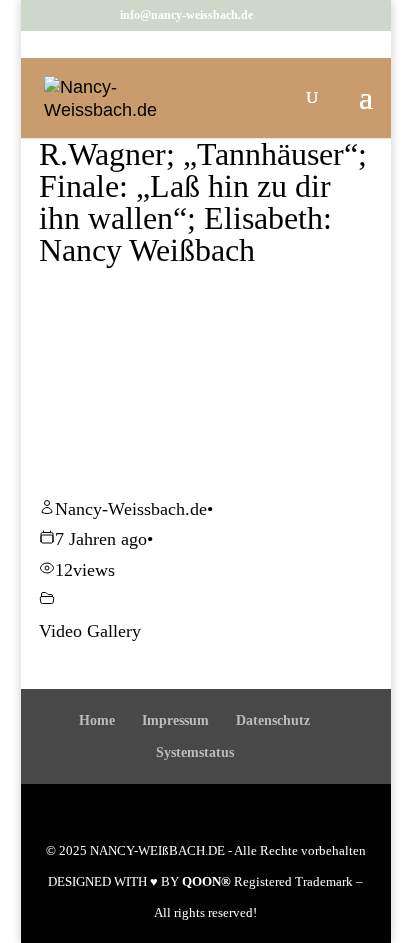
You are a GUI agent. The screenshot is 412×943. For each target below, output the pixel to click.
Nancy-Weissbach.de (131, 509)
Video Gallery (90, 631)
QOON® (206, 881)
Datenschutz (273, 720)
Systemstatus (195, 752)
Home (97, 720)
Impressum (175, 720)
